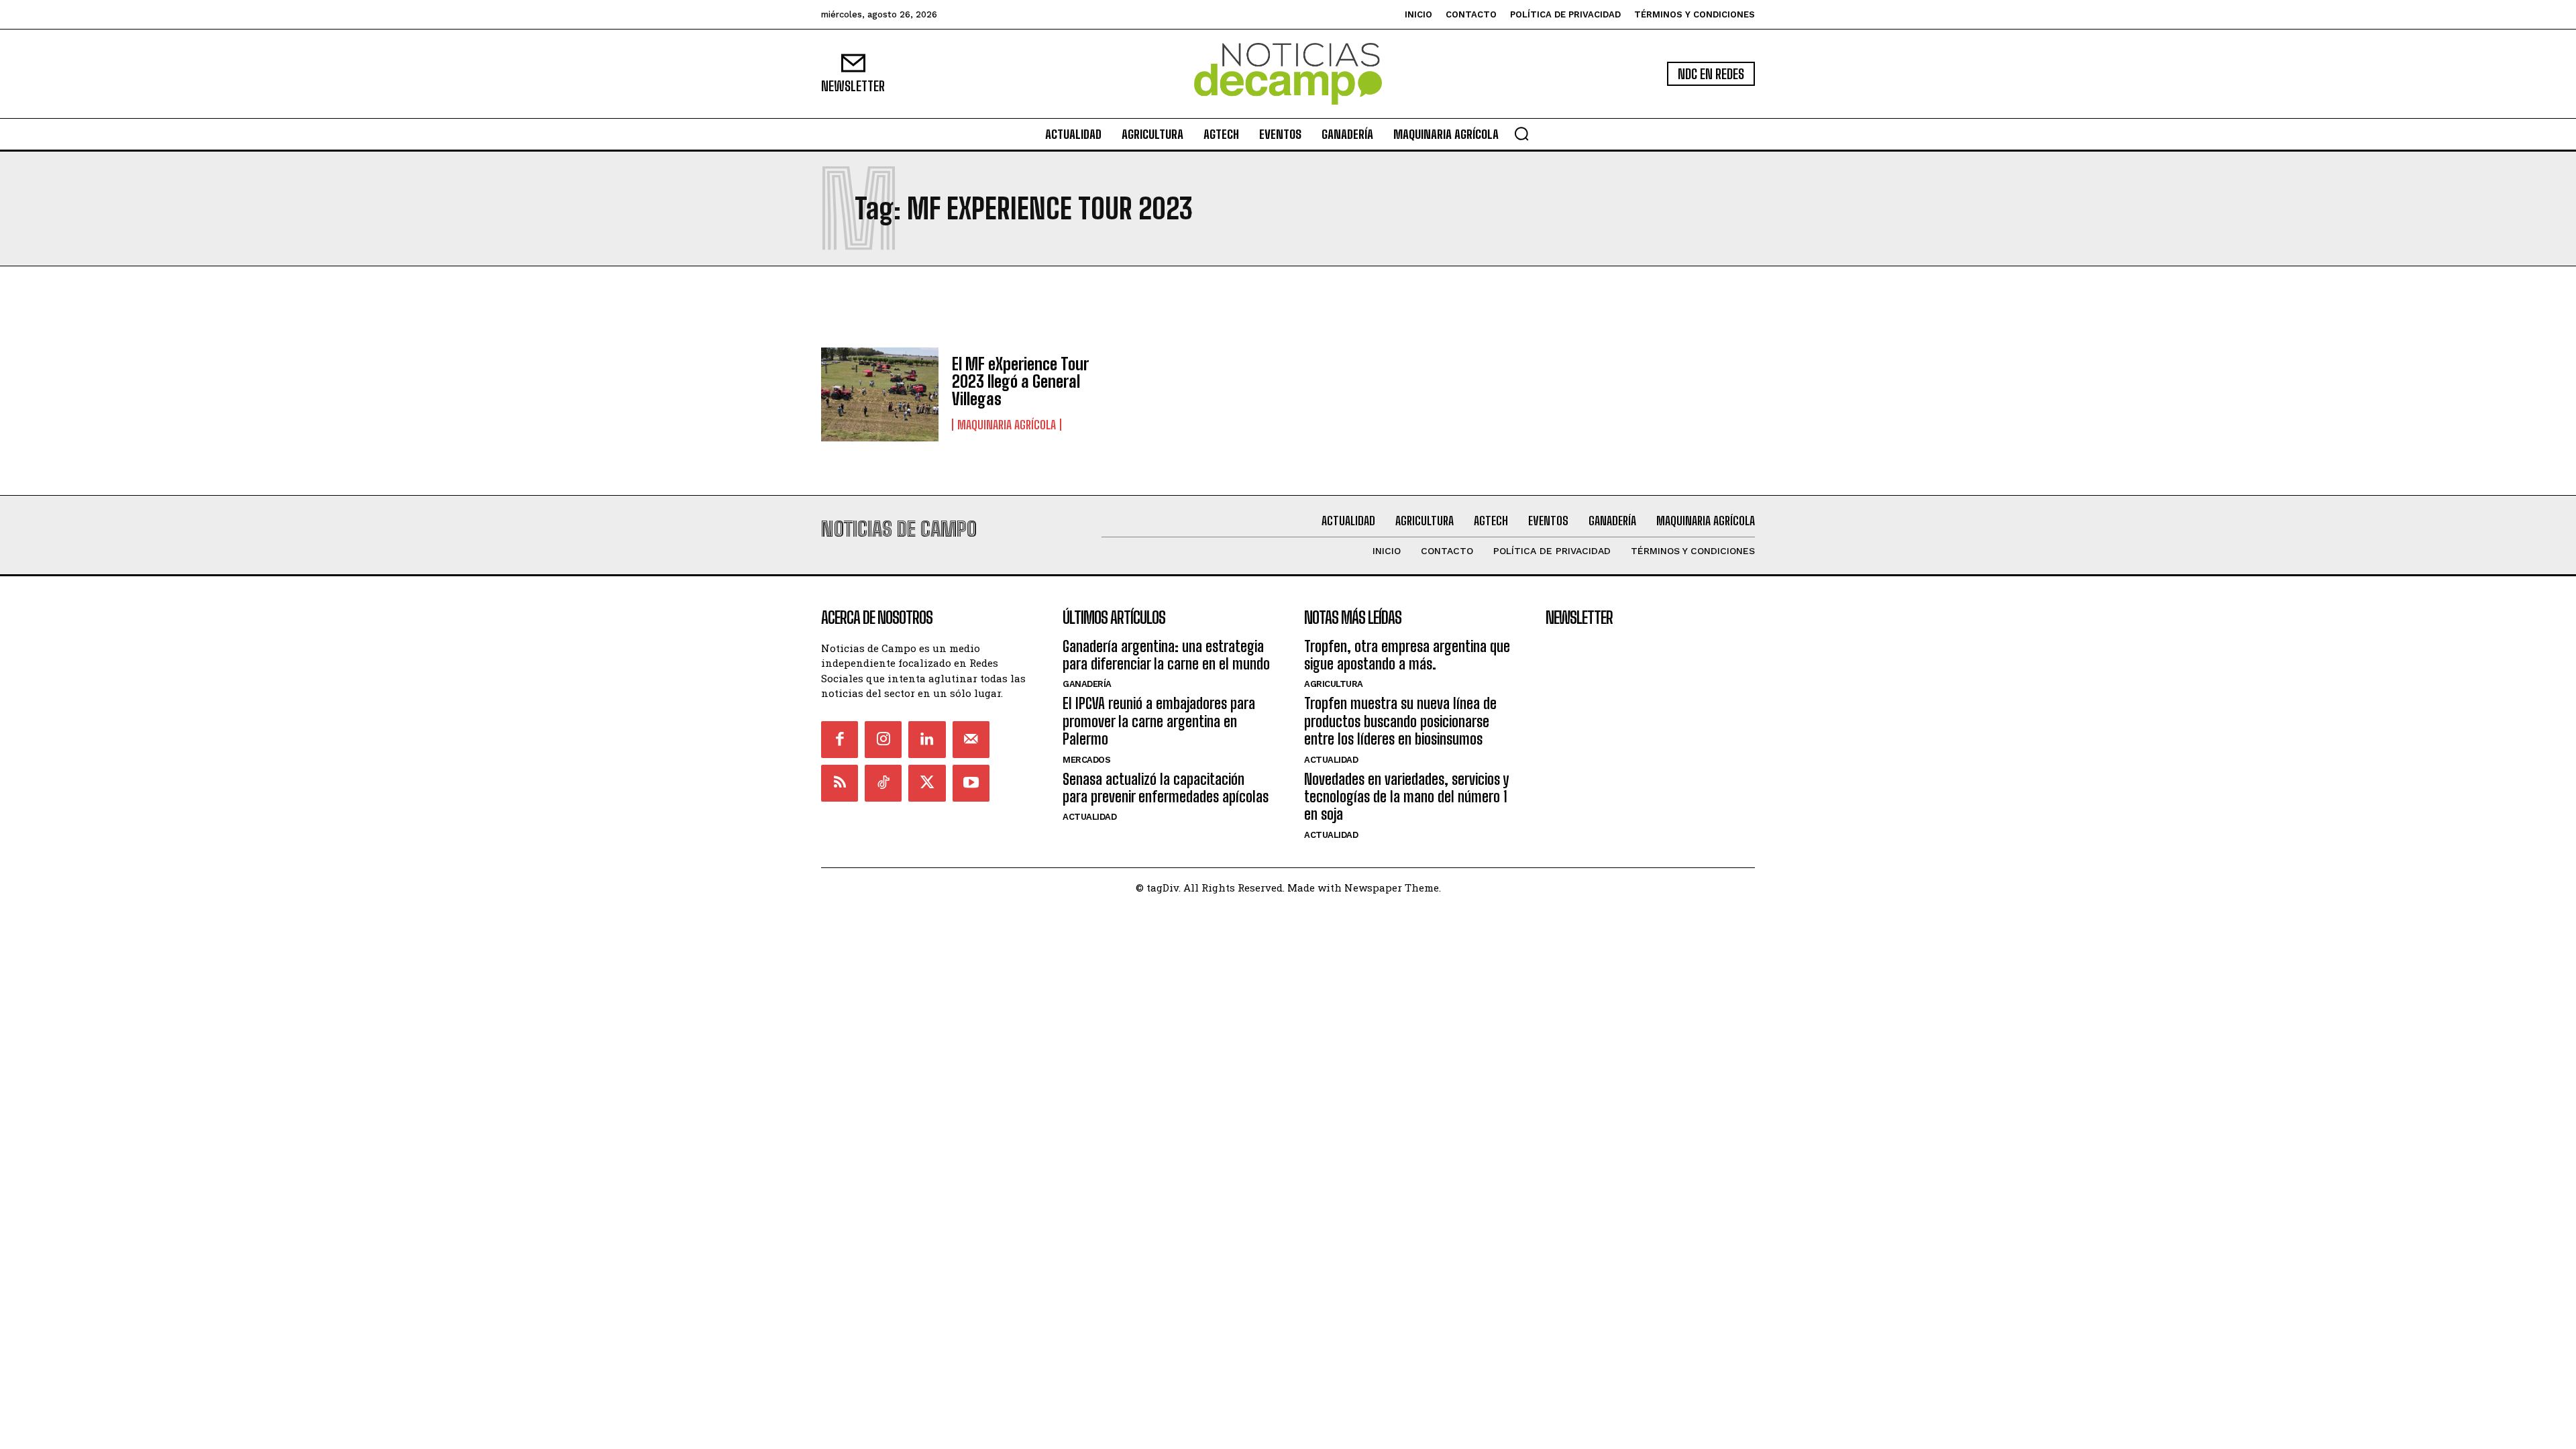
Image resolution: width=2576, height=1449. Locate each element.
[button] (1521, 133)
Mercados (1086, 760)
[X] (927, 783)
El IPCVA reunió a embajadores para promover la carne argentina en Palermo (1159, 721)
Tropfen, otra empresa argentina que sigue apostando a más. (1407, 655)
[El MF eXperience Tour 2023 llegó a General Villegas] (880, 394)
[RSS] (840, 783)
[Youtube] (971, 783)
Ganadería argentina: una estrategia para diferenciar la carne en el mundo (1166, 655)
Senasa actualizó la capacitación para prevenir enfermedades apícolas (1166, 788)
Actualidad (1089, 817)
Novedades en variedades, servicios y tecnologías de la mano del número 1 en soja (1406, 797)
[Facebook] (840, 740)
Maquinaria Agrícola (1007, 425)
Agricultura (1334, 684)
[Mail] (971, 740)
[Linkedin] (927, 740)
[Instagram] (883, 740)
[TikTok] (883, 783)
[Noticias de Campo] (1288, 74)
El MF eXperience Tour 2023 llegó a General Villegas (1020, 382)
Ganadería (1087, 684)
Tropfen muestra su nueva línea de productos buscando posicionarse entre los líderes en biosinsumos (1400, 721)
